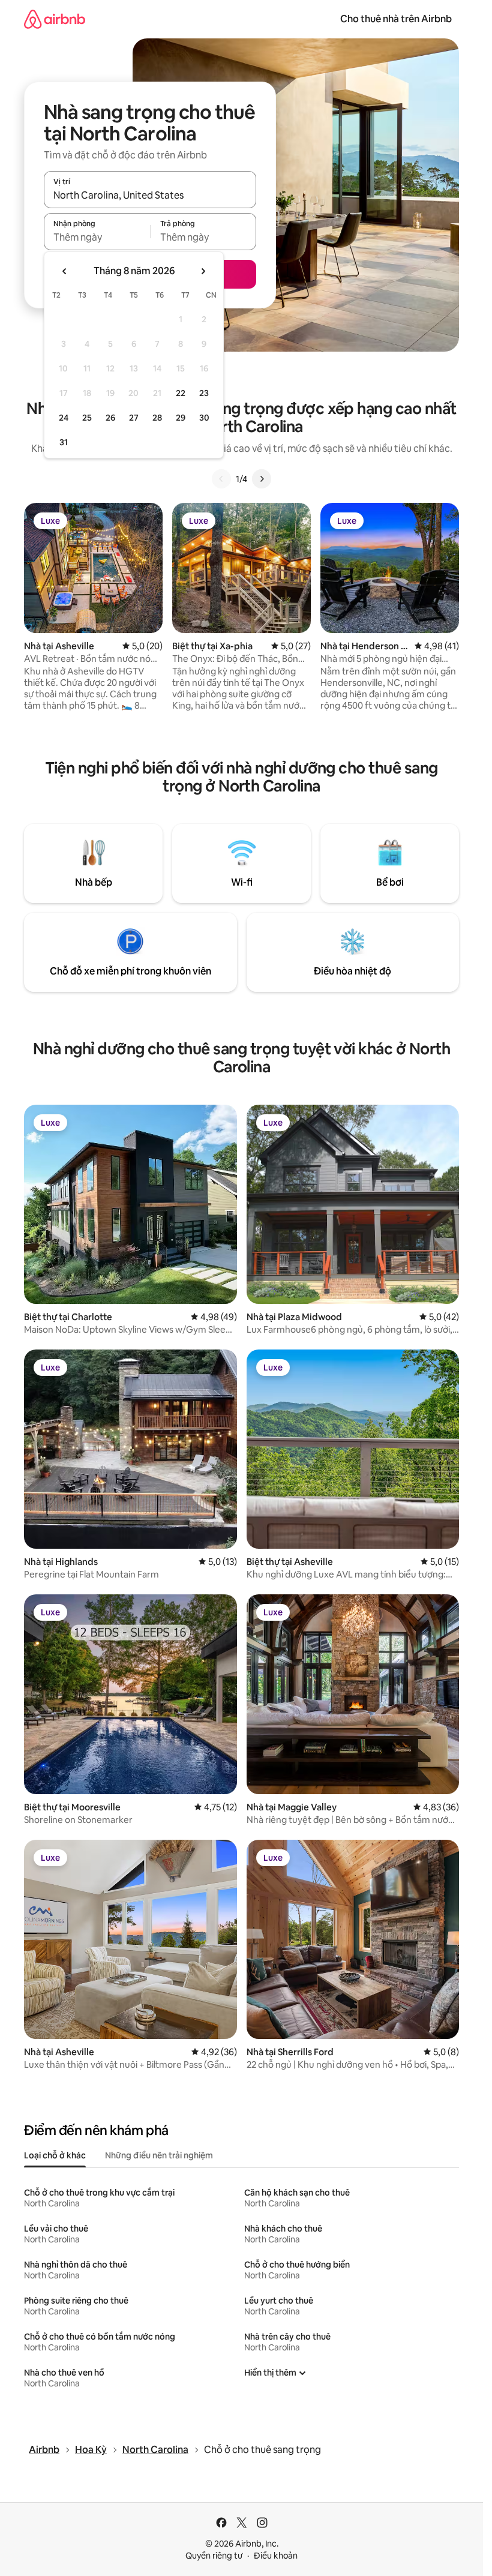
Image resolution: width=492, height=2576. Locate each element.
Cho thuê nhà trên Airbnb (396, 19)
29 (181, 418)
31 (64, 442)
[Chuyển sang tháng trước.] (65, 271)
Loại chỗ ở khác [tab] (55, 2155)
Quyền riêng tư (214, 2556)
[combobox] (150, 195)
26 (110, 418)
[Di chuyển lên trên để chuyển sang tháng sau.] (203, 271)
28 (157, 418)
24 (64, 418)
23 (204, 393)
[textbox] (97, 237)
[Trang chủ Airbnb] (55, 19)
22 (181, 393)
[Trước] (221, 479)
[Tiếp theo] (262, 479)
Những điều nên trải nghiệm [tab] (159, 2155)
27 (134, 418)
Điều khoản (276, 2556)
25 (87, 418)
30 (204, 418)
